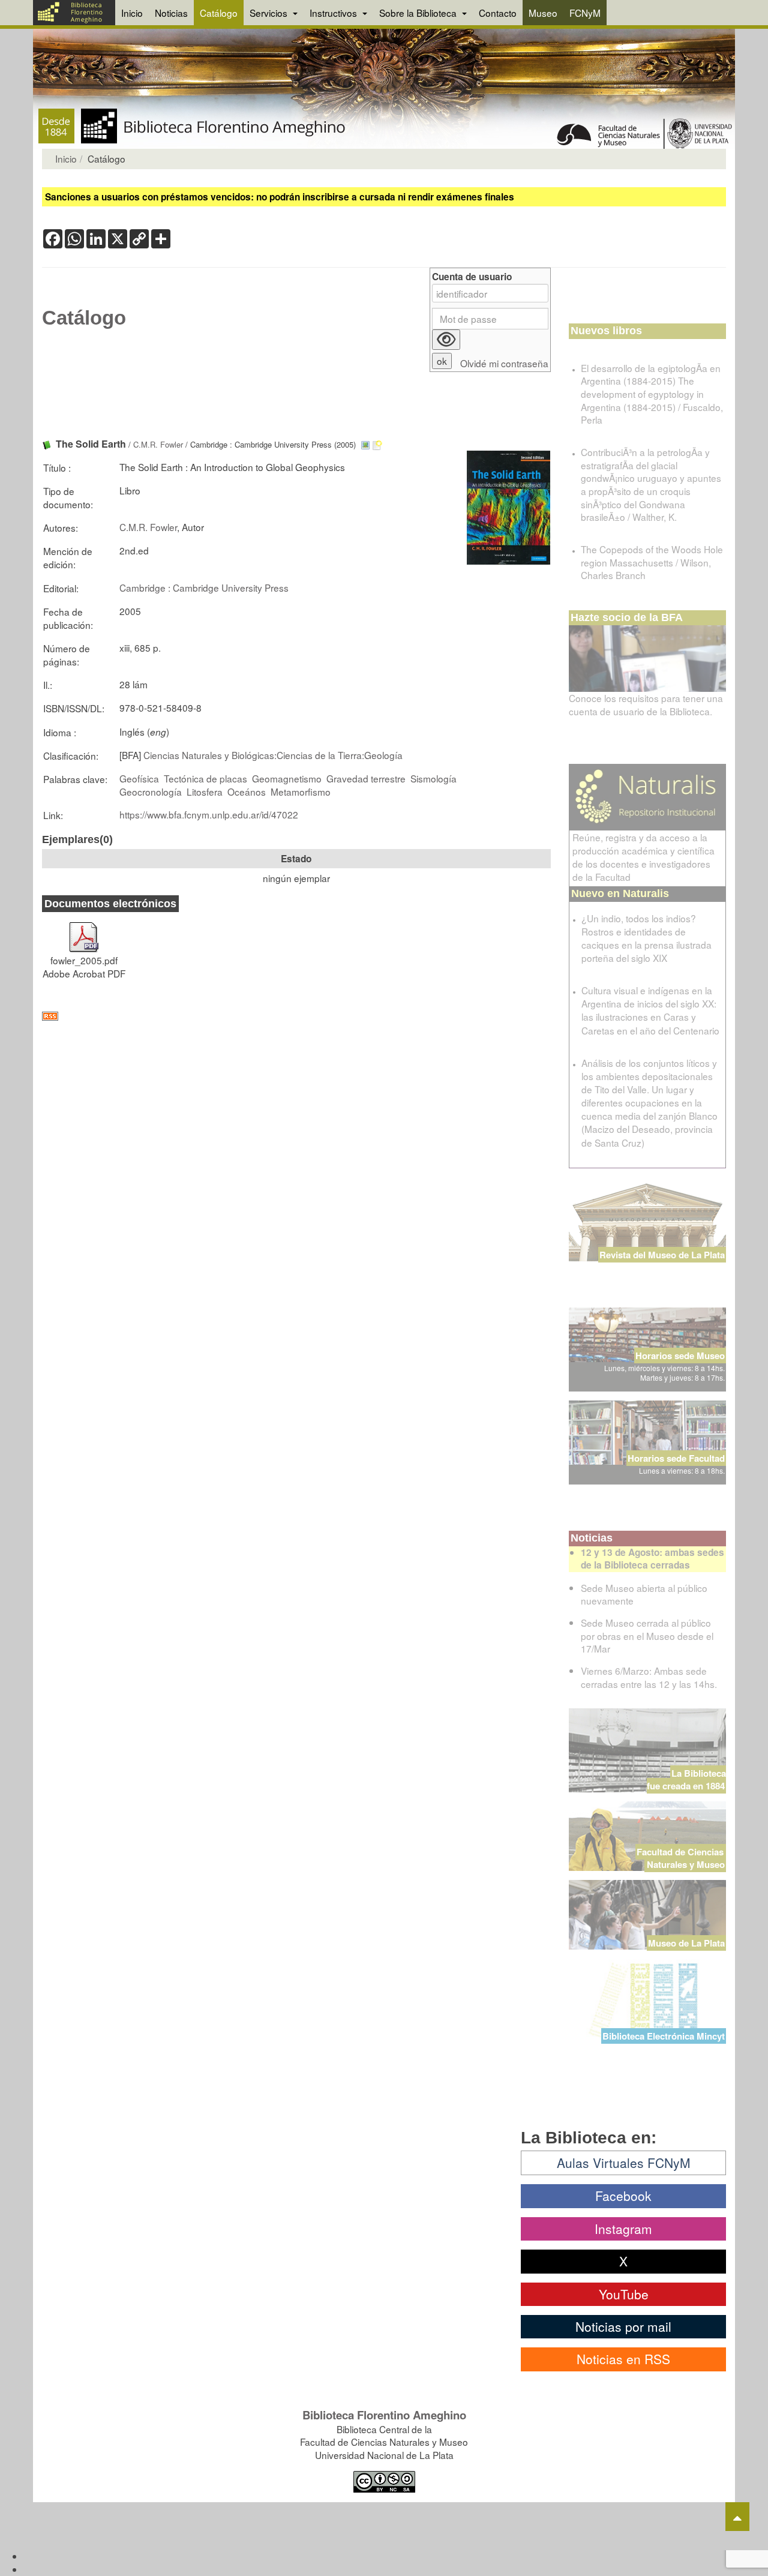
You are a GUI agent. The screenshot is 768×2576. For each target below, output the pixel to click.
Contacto (498, 13)
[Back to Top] (737, 2517)
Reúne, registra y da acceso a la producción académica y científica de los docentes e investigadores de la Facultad (643, 857)
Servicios (270, 13)
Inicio (132, 13)
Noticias (171, 13)
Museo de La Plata (686, 1943)
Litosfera (205, 791)
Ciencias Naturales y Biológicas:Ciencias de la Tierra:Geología (273, 755)
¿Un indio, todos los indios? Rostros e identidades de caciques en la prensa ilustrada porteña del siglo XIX (646, 938)
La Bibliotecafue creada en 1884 (686, 1779)
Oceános (247, 791)
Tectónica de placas (205, 778)
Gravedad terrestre (366, 778)
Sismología (433, 778)
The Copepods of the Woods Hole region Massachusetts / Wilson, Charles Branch (652, 562)
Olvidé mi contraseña (504, 363)
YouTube (624, 2294)
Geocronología (151, 791)
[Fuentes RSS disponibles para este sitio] (296, 1016)
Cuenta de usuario (472, 277)
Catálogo (219, 13)
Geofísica (139, 778)
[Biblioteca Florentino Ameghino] (74, 13)
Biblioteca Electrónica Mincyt (664, 2036)
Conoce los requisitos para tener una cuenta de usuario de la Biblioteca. (646, 704)
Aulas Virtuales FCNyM (624, 2163)
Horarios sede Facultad (676, 1458)
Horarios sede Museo (680, 1356)
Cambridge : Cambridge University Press (204, 587)
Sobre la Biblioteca (419, 13)
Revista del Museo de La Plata (662, 1255)
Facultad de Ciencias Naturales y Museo (681, 1858)
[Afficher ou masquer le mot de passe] (446, 340)
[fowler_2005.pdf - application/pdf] (84, 931)
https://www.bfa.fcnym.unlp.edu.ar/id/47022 (209, 814)
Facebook (623, 2196)
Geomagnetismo (287, 778)
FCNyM (585, 13)
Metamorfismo (301, 791)
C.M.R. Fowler (158, 444)
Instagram (623, 2229)
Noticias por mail (623, 2326)
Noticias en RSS (623, 2359)
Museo (543, 13)
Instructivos (334, 13)
